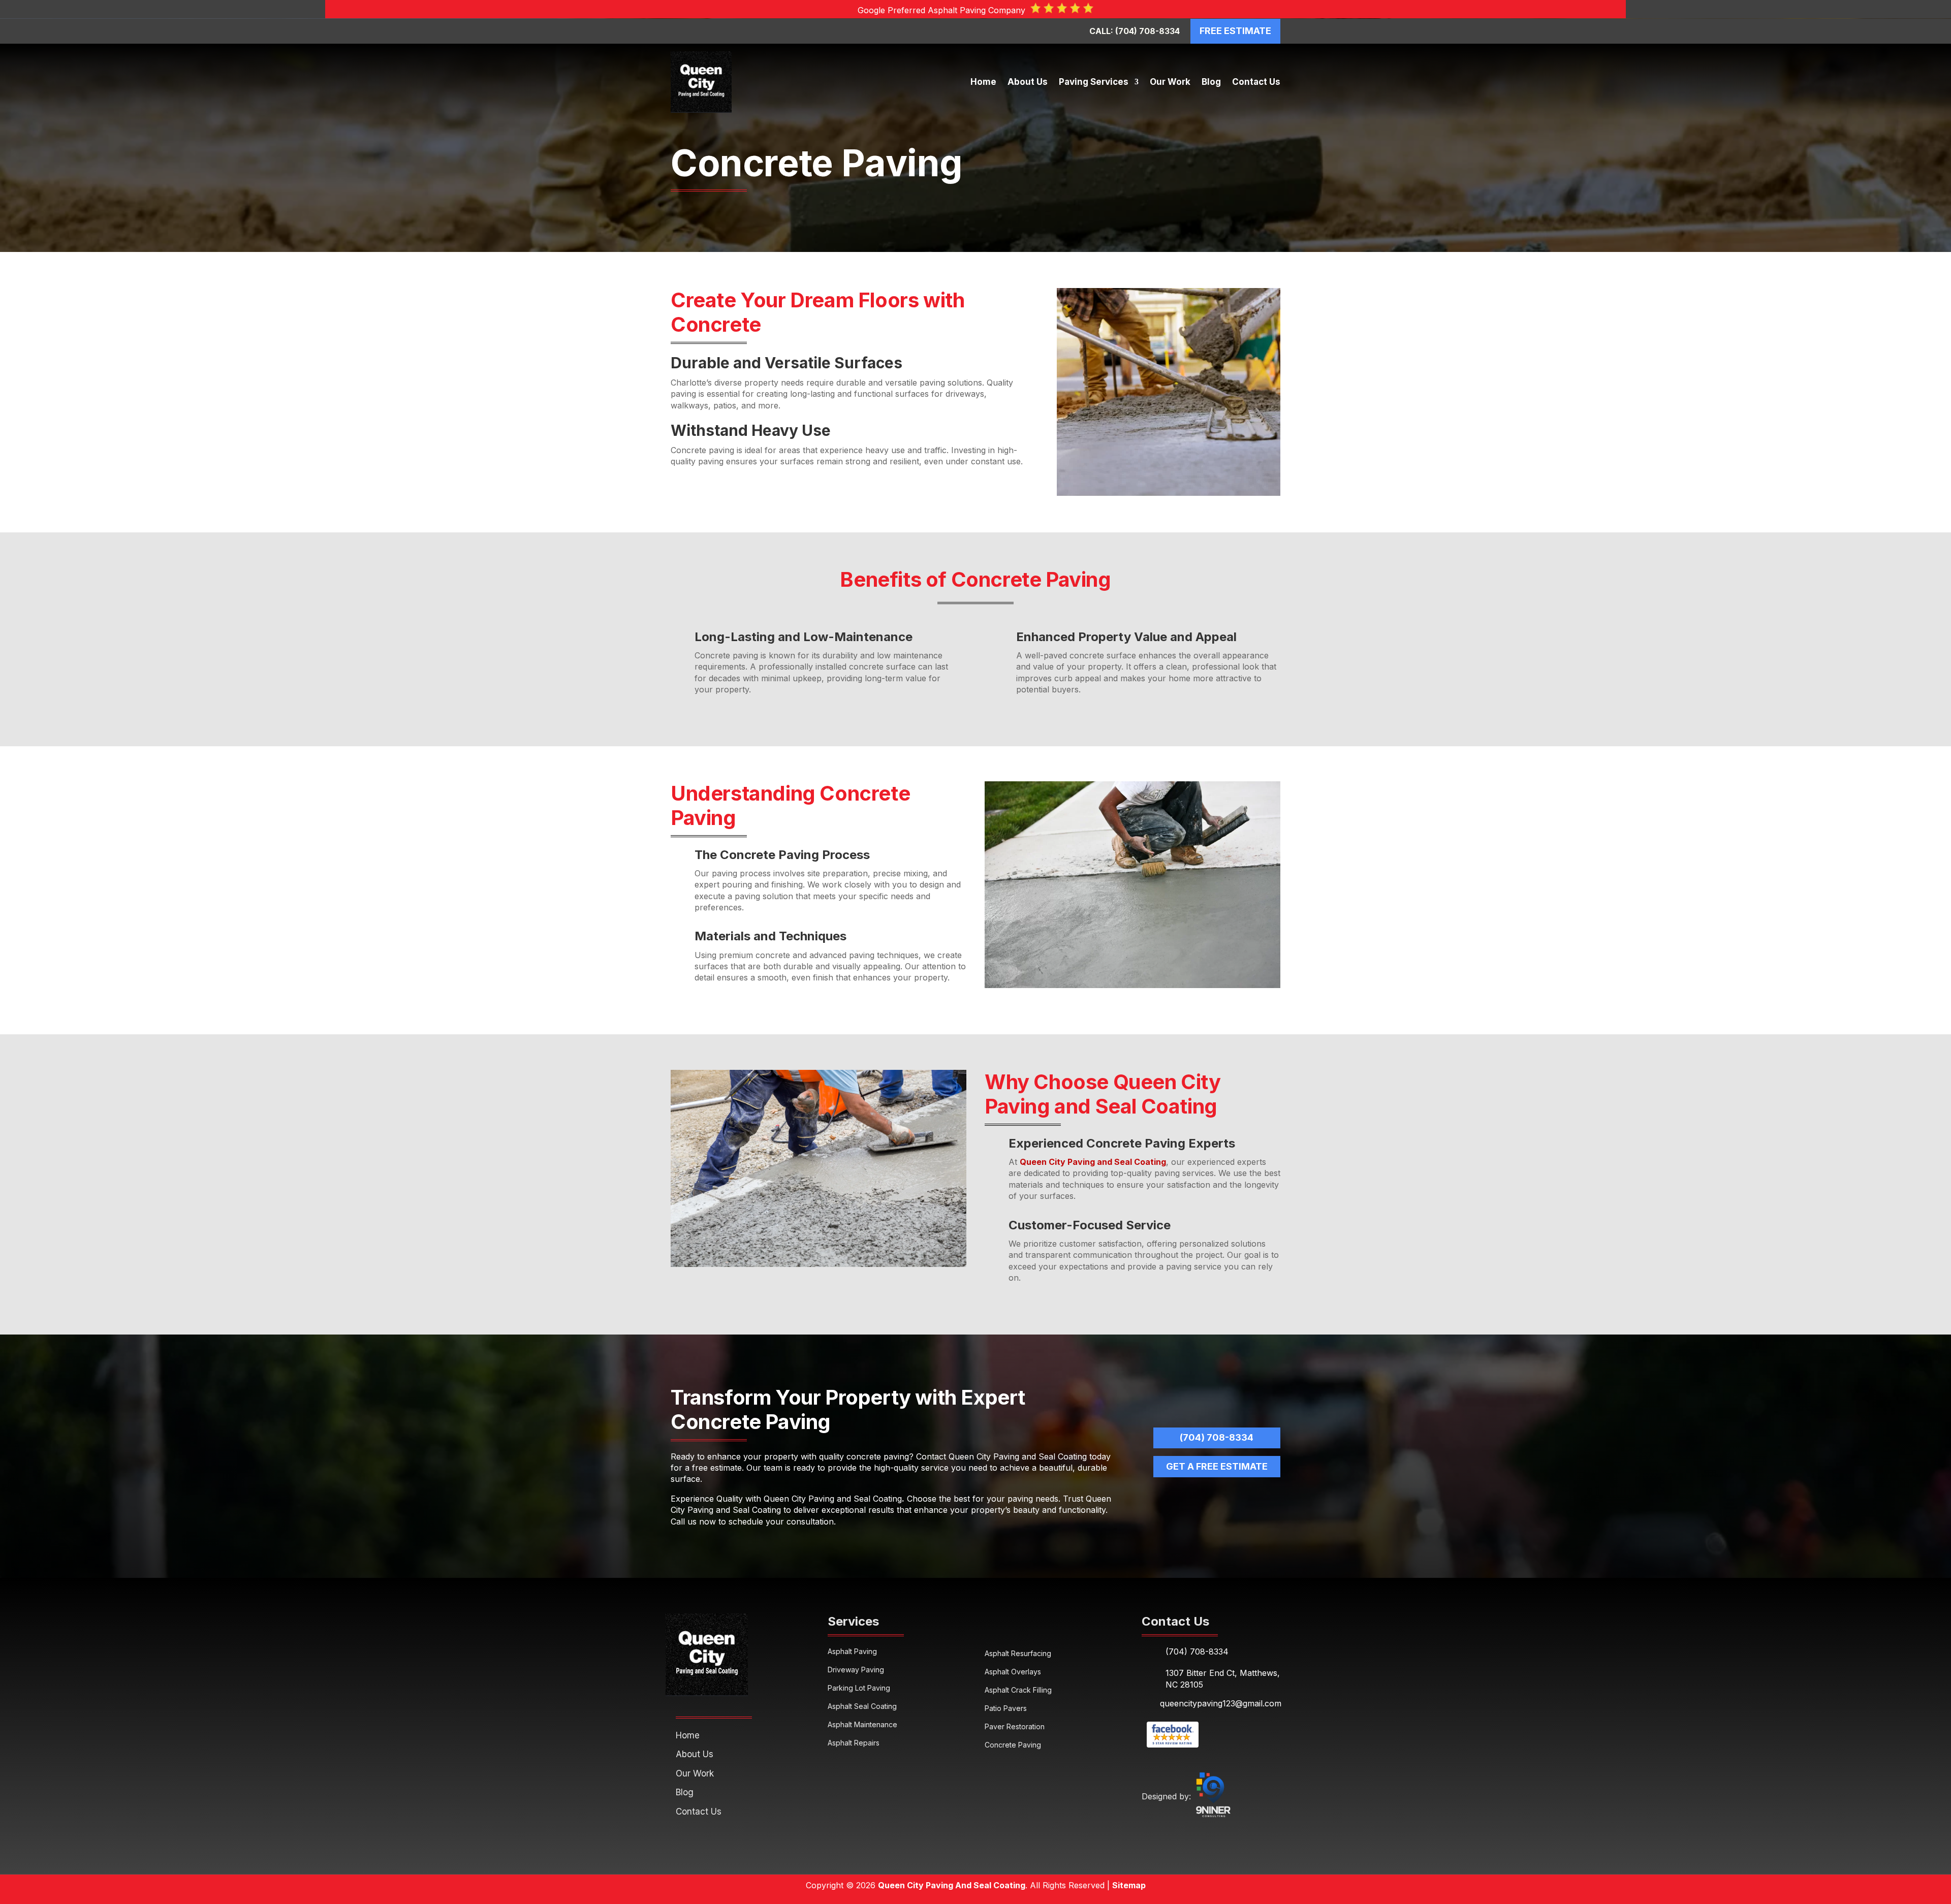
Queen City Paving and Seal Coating (1093, 1162)
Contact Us (1256, 82)
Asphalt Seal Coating (862, 1706)
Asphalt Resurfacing (1018, 1653)
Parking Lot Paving (859, 1688)
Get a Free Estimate (1217, 1466)
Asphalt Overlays (1013, 1672)
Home (983, 82)
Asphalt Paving (852, 1651)
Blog (1211, 82)
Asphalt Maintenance (862, 1724)
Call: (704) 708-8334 (1135, 31)
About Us (1028, 82)
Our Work (1170, 82)
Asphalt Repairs (854, 1743)
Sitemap (1129, 1885)
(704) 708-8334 (1217, 1437)
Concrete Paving (1013, 1745)
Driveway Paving (856, 1670)
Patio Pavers (1006, 1708)
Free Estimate (1235, 31)
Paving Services (1094, 82)
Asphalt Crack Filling (1018, 1690)
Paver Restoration (1015, 1726)
